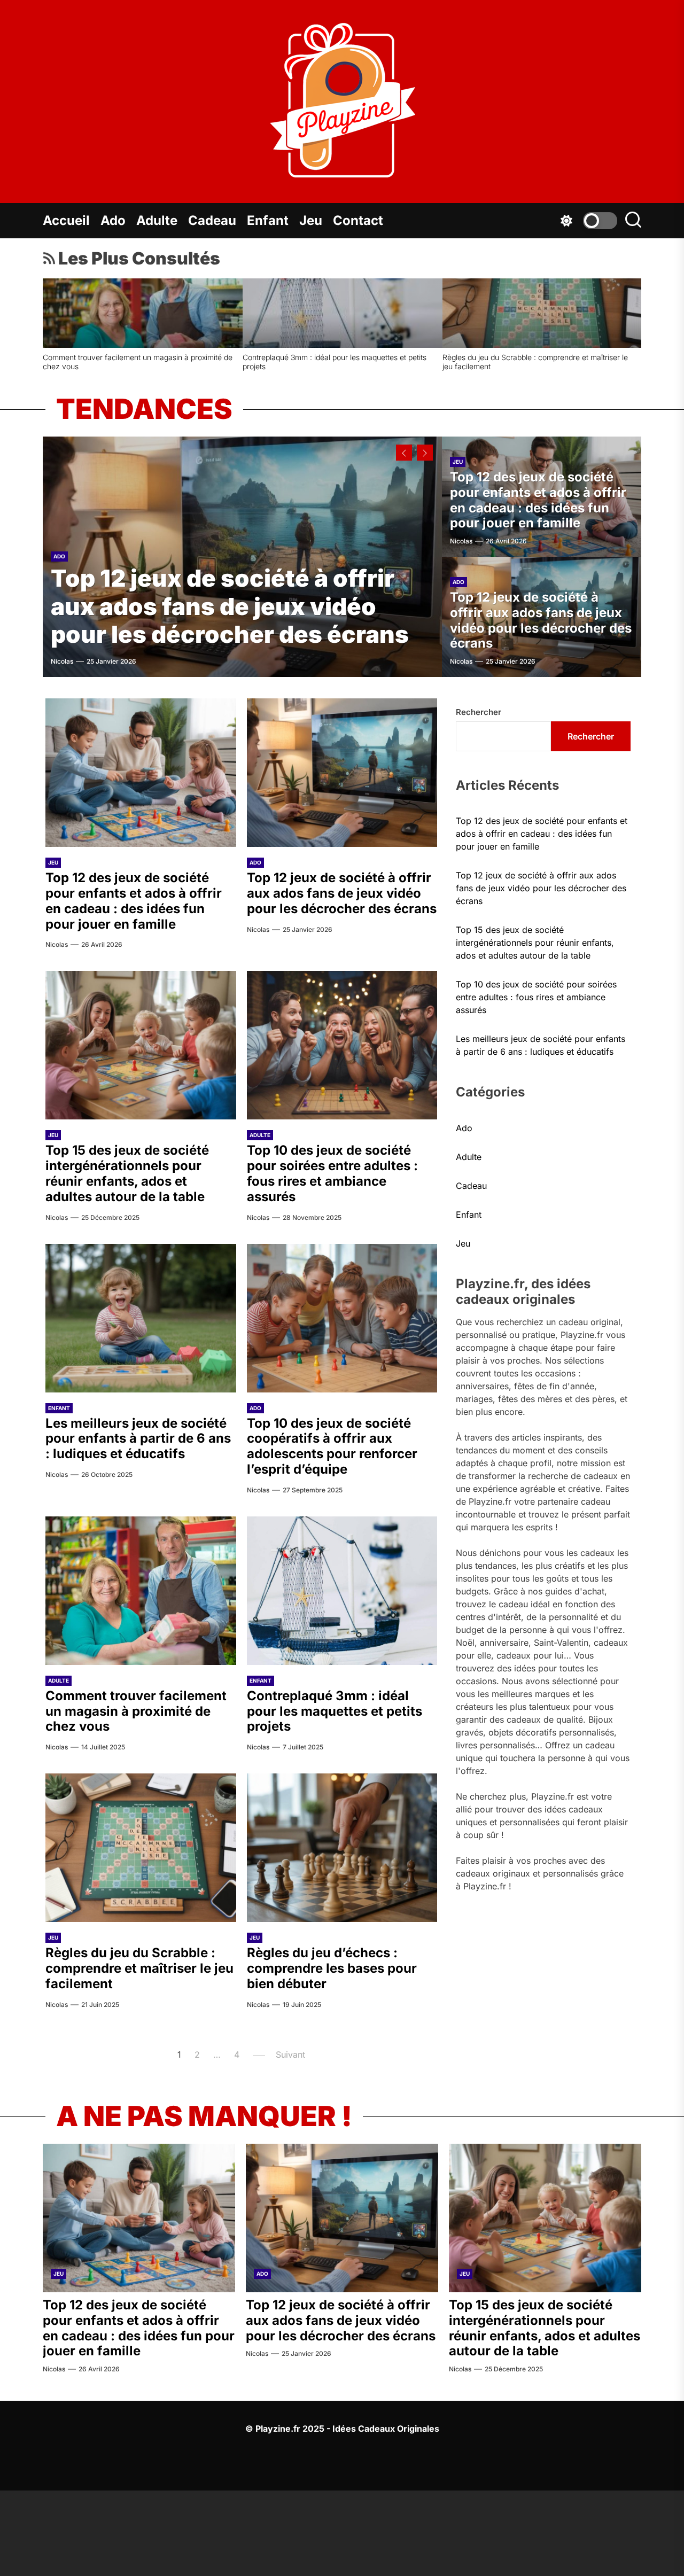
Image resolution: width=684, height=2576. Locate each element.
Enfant (268, 220)
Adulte (157, 220)
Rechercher (479, 712)
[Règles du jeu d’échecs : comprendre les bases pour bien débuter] (342, 1848)
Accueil (66, 220)
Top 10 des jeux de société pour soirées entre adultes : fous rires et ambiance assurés (332, 1173)
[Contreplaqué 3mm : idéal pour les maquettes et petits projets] (342, 1591)
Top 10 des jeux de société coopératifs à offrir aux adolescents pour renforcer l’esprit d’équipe (332, 1446)
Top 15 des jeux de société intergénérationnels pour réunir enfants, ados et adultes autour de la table (533, 362)
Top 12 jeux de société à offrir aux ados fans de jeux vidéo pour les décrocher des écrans (335, 362)
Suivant (290, 2054)
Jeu (311, 220)
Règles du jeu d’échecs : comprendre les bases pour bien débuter (332, 1968)
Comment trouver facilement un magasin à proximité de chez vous (136, 1711)
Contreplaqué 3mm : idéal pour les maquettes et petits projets (335, 1711)
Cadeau (212, 220)
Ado (113, 220)
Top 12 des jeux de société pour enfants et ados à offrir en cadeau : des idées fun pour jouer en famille (140, 362)
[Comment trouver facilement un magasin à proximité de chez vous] (141, 1591)
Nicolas (62, 661)
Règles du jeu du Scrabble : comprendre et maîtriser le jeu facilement (139, 1968)
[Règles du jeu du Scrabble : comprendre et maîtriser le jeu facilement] (141, 1848)
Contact (358, 220)
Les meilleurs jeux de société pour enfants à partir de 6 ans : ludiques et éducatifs (138, 1439)
